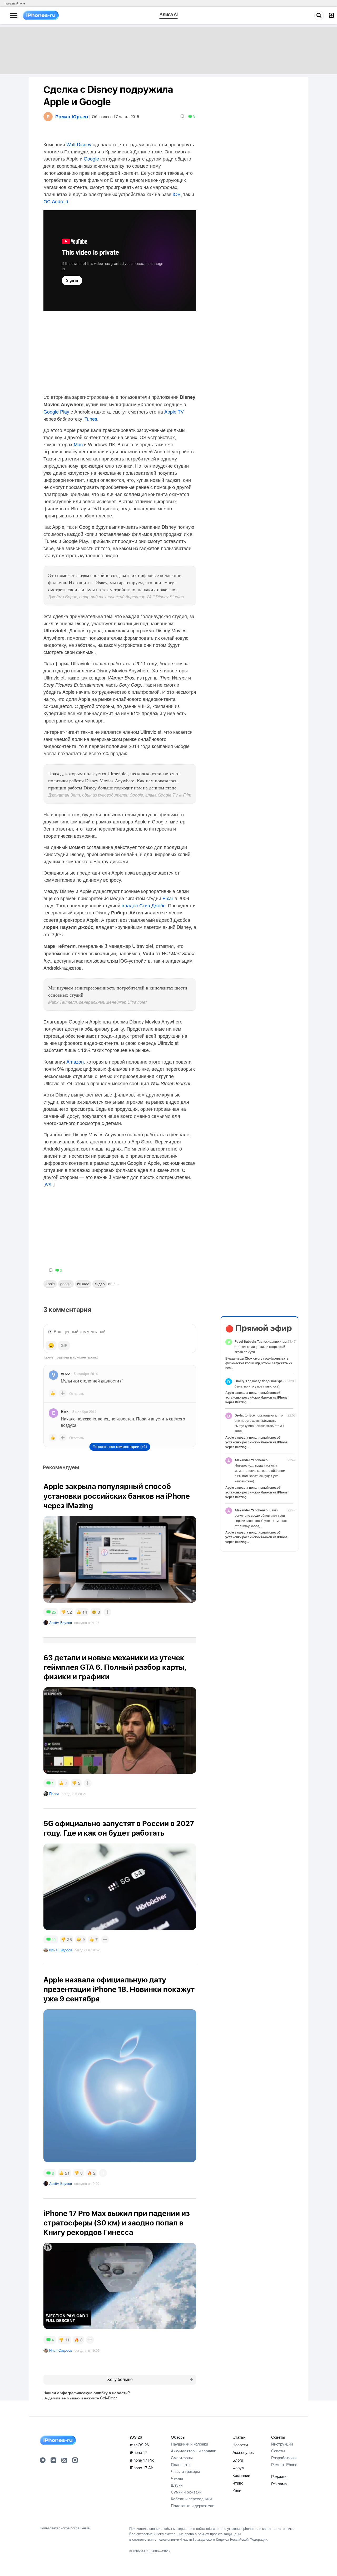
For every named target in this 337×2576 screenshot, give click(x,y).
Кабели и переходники (191, 2499)
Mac (78, 444)
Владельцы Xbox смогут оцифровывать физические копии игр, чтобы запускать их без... (259, 1363)
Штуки (177, 2485)
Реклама (279, 2484)
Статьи (239, 2437)
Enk (65, 1411)
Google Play (56, 411)
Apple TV (174, 411)
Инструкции (282, 2444)
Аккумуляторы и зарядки (194, 2451)
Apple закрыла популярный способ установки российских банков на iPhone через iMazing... (256, 1397)
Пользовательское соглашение (65, 2528)
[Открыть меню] (14, 16)
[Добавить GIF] (64, 1346)
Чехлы (177, 2478)
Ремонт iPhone (284, 2464)
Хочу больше (120, 2379)
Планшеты (181, 2464)
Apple (50, 1284)
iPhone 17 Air (142, 2468)
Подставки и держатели (193, 2505)
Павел (54, 1794)
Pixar (168, 898)
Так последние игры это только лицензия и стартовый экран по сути (261, 1347)
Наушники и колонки (189, 2444)
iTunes (90, 419)
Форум (238, 2468)
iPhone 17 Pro (142, 2460)
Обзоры (178, 2437)
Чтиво (238, 2483)
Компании (241, 2475)
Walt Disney (79, 144)
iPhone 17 (139, 2452)
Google (91, 158)
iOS (177, 194)
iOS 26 (136, 2437)
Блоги (238, 2460)
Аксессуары (244, 2452)
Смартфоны (182, 2458)
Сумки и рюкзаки (186, 2492)
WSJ (49, 1185)
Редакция (280, 2476)
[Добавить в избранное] (182, 117)
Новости (240, 2445)
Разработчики (284, 2458)
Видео (100, 1284)
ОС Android (56, 201)
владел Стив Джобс (143, 905)
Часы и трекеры (185, 2471)
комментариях (85, 1357)
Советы (278, 2437)
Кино (237, 2490)
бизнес (83, 1284)
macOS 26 (139, 2445)
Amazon (75, 1061)
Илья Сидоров (61, 1950)
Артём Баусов (61, 1622)
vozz (65, 1373)
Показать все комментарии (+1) (120, 1447)
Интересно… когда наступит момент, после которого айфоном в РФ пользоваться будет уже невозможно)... (260, 1470)
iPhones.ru (141, 2551)
